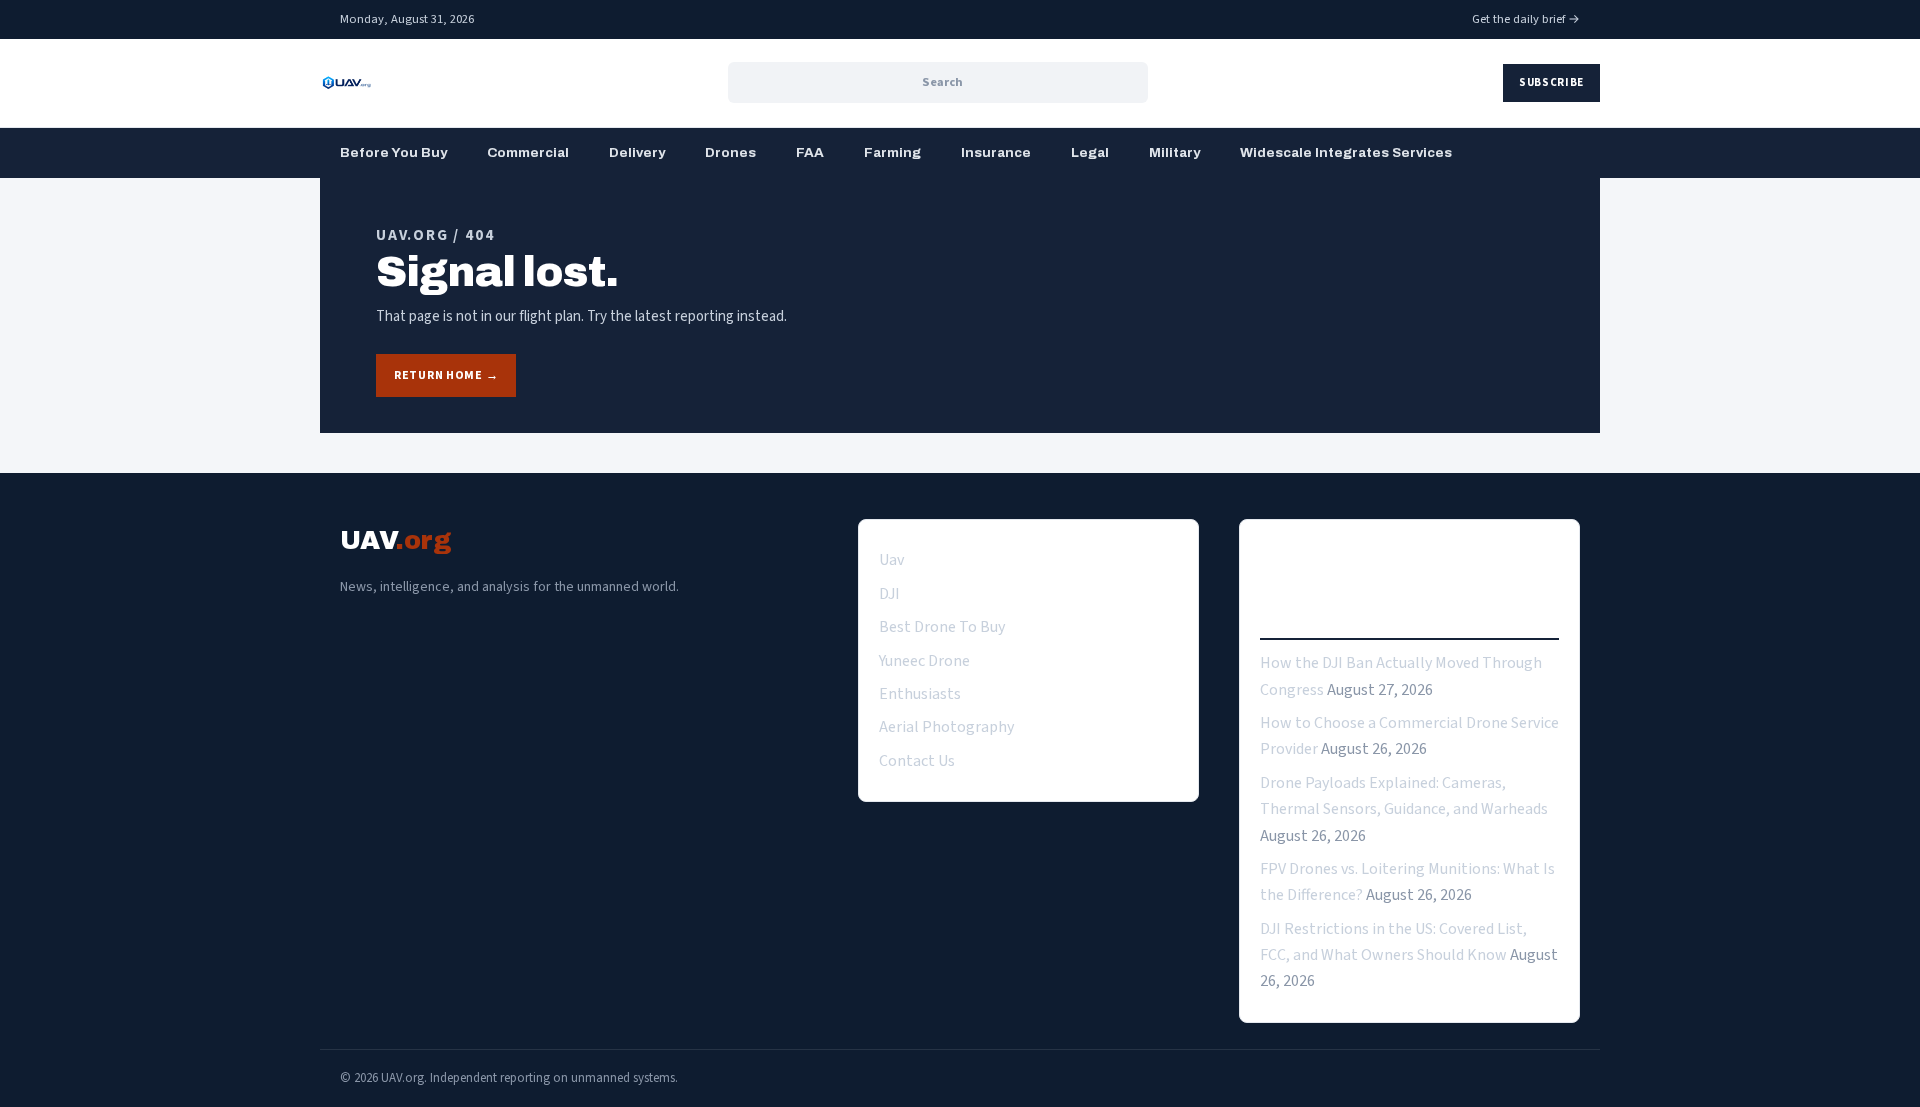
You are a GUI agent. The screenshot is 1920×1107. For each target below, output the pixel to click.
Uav (891, 560)
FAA (810, 152)
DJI (889, 594)
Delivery (637, 152)
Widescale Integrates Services (1346, 152)
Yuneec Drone (924, 661)
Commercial (528, 152)
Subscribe (1551, 82)
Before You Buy (393, 152)
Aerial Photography (946, 727)
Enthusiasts (920, 694)
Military (1174, 152)
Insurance (996, 152)
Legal (1090, 152)
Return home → (446, 375)
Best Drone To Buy (942, 627)
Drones (730, 152)
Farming (892, 152)
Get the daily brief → (1526, 19)
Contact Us (917, 761)
